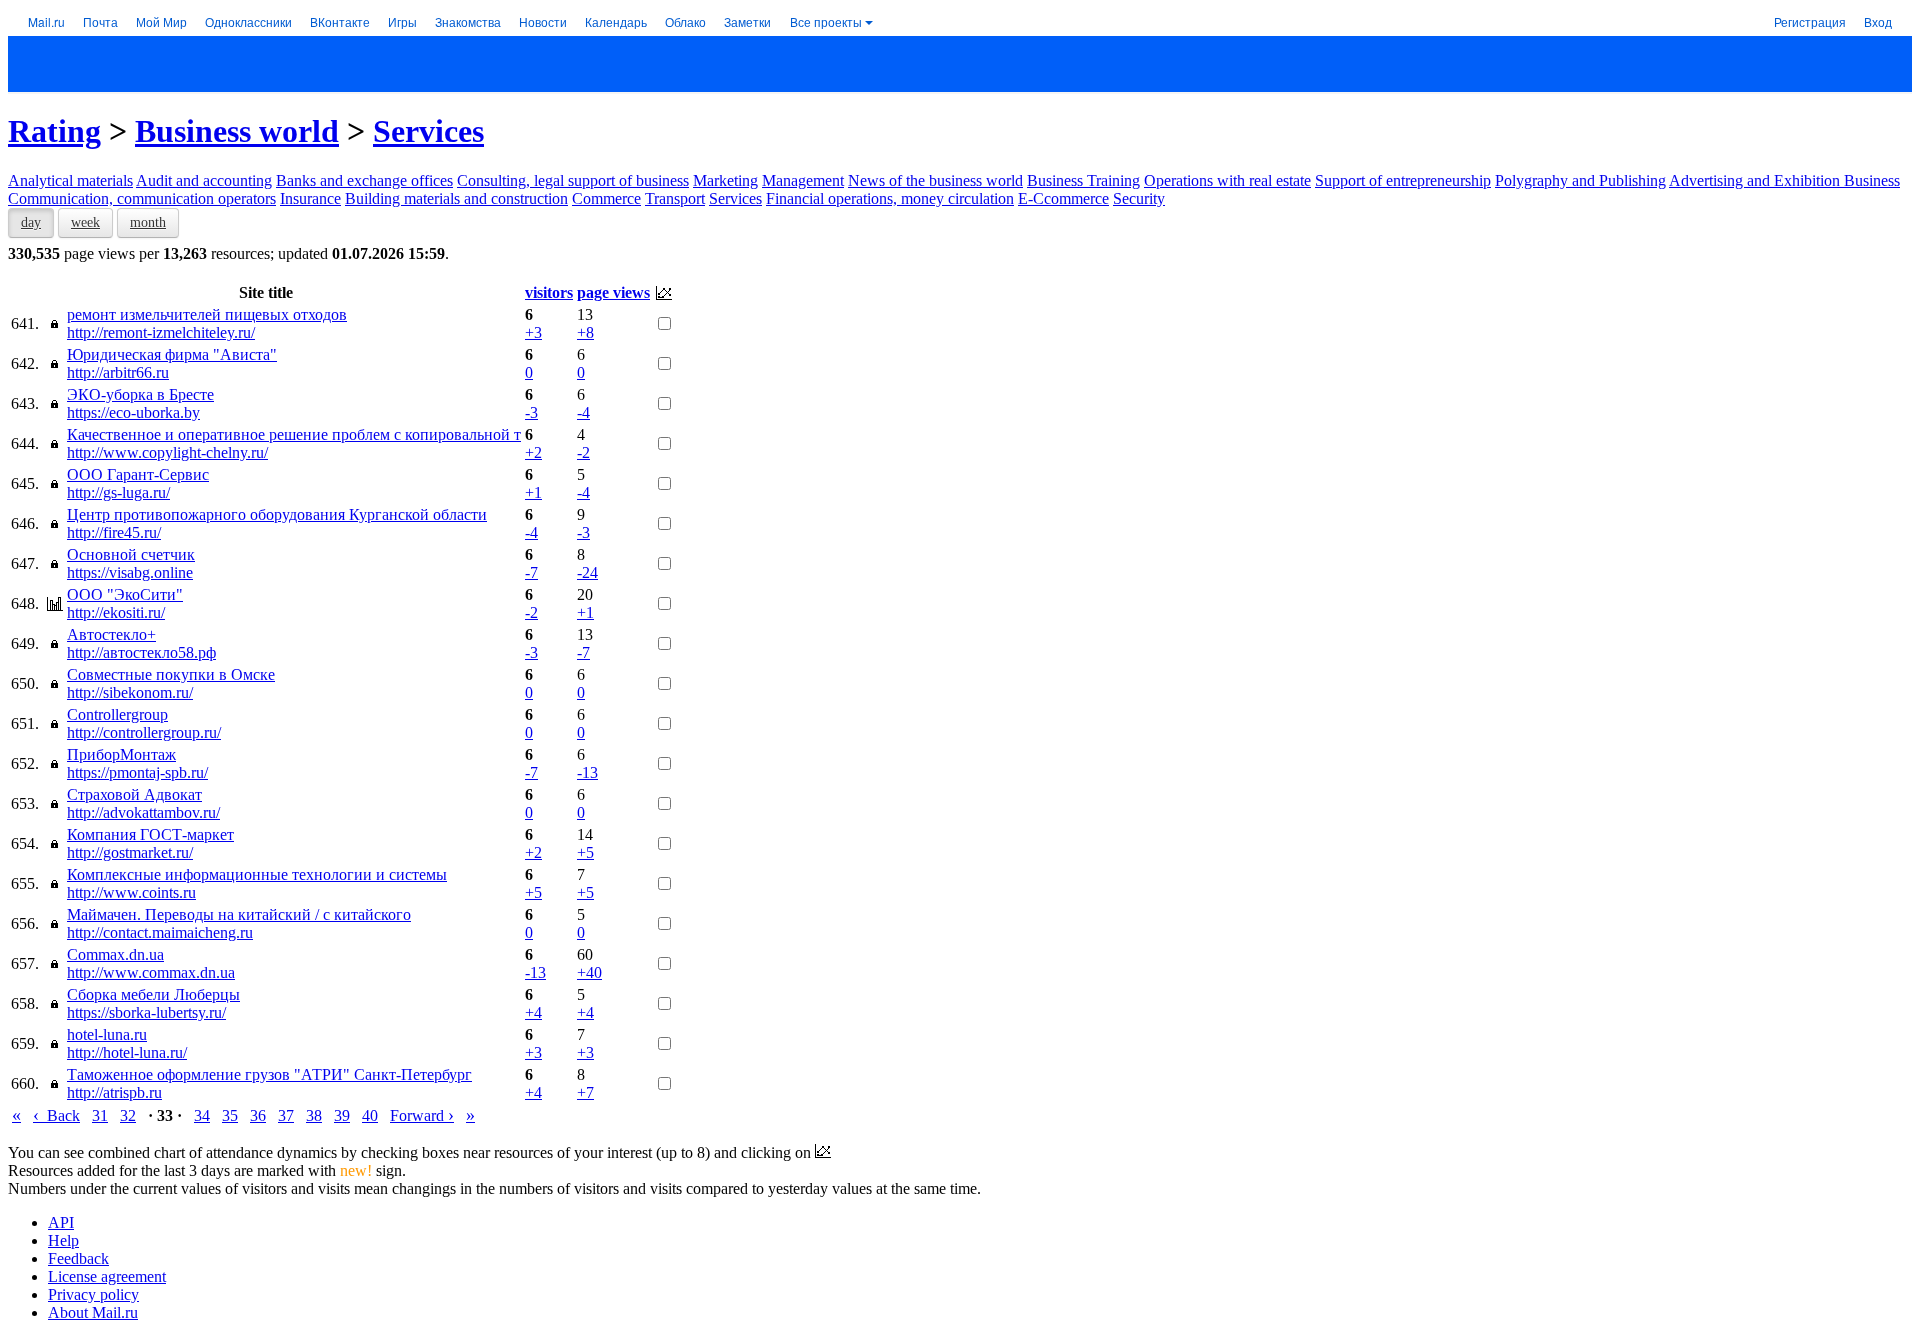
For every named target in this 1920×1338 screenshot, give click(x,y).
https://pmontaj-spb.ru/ (137, 772)
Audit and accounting (204, 180)
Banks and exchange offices (364, 180)
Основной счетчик (131, 554)
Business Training (1083, 180)
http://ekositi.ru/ (116, 612)
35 (230, 1115)
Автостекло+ (111, 634)
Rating (54, 131)
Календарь (616, 21)
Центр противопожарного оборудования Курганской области (277, 514)
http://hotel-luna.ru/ (127, 1052)
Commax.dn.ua (115, 954)
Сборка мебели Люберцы (153, 994)
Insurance (310, 198)
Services (428, 131)
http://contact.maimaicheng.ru (160, 932)
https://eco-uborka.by (133, 412)
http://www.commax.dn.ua (151, 972)
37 (286, 1115)
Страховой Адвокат (134, 794)
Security (1139, 198)
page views (613, 292)
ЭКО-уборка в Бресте (140, 394)
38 (314, 1115)
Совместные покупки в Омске (171, 674)
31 (100, 1115)
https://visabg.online (130, 572)
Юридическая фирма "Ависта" (172, 354)
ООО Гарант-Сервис (138, 474)
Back (56, 1115)
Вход (1878, 21)
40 (370, 1115)
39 (342, 1115)
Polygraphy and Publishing (1580, 180)
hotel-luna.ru (107, 1034)
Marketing (725, 180)
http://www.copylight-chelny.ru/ (167, 452)
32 (128, 1115)
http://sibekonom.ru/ (130, 692)
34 (202, 1115)
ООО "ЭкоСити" (125, 594)
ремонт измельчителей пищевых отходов (207, 314)
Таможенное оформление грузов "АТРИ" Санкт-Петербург (269, 1074)
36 (258, 1115)
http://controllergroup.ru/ (144, 732)
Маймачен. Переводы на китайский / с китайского (239, 914)
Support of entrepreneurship (1403, 180)
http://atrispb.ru (114, 1092)
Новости (543, 21)
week (85, 222)
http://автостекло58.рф (141, 652)
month (148, 222)
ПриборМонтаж (121, 754)
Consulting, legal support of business (573, 180)
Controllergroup (117, 714)
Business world (237, 131)
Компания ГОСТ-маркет (150, 834)
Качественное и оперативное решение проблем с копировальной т (294, 434)
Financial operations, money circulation (890, 198)
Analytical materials (70, 180)
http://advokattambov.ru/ (143, 812)
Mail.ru (46, 21)
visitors (549, 292)
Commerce (606, 198)
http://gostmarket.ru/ (130, 852)
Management (803, 180)
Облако (685, 21)
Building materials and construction (456, 198)
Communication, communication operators (142, 198)
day (31, 222)
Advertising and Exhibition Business (1784, 180)
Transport (675, 198)
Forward (422, 1115)
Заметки (747, 21)
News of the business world (935, 180)
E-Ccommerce (1063, 198)
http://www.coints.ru (131, 892)
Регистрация (1810, 21)
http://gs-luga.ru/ (118, 492)
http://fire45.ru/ (114, 532)
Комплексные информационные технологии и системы (257, 874)
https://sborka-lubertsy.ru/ (146, 1012)
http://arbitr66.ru (118, 372)
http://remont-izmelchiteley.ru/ (161, 332)
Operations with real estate (1227, 180)
